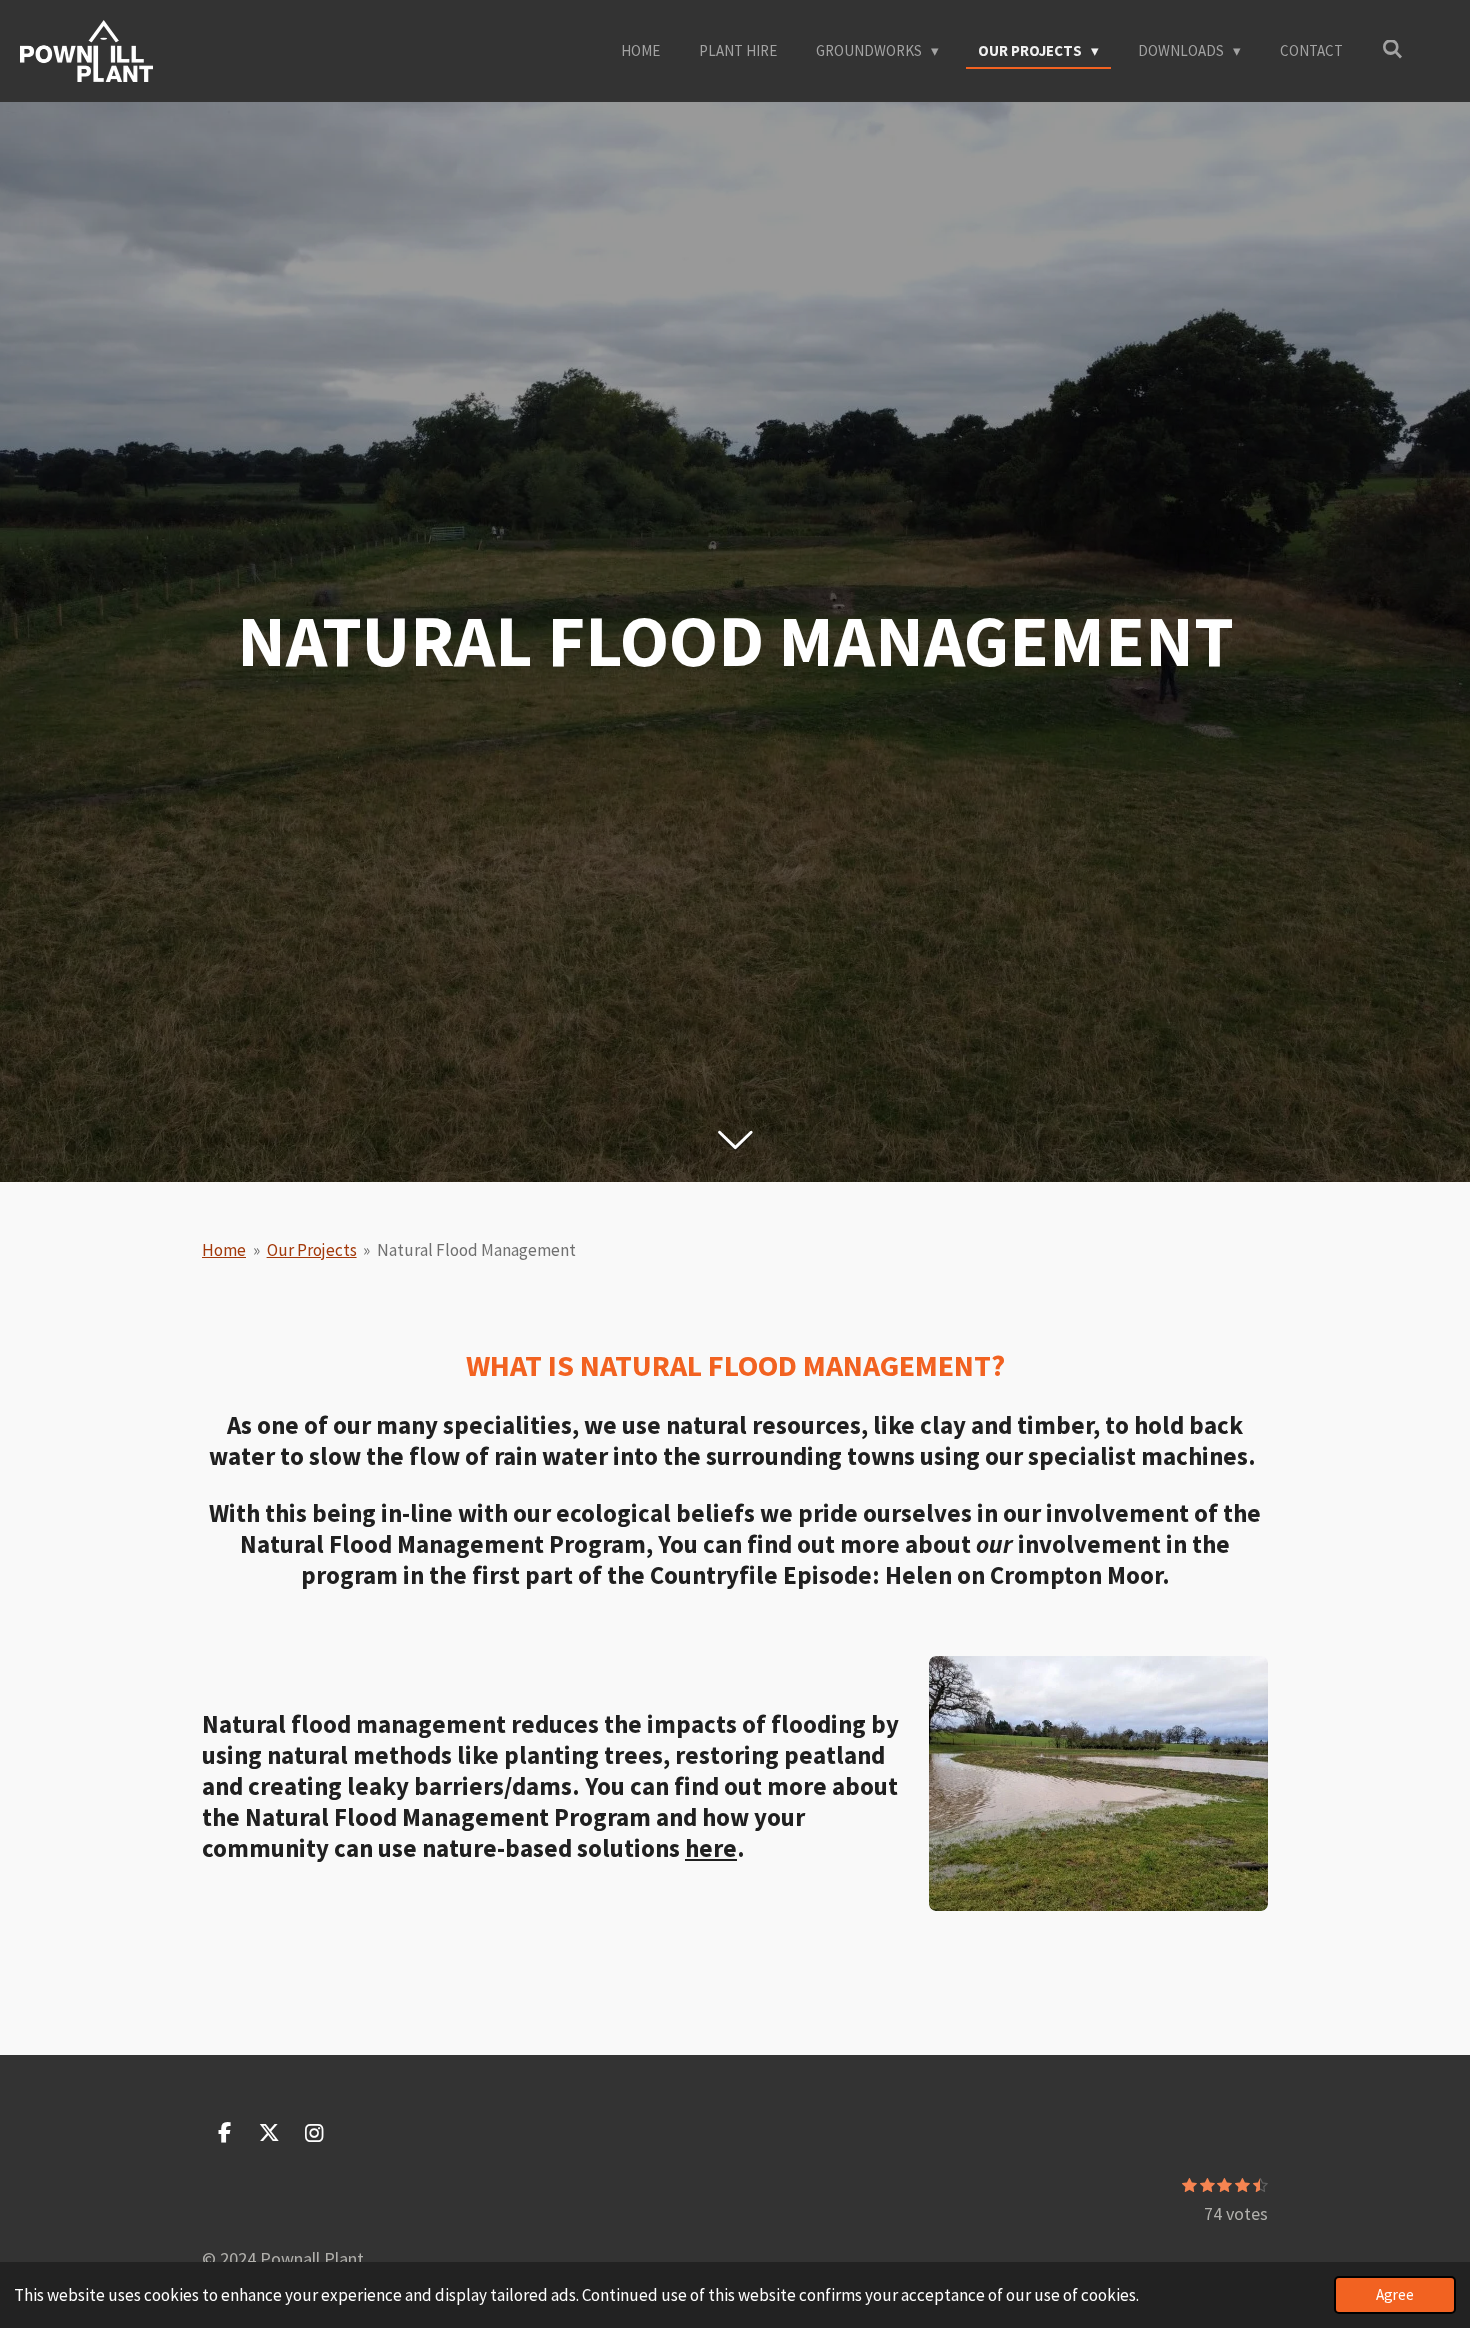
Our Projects (312, 1250)
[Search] (1392, 49)
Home (224, 1250)
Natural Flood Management (476, 1250)
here (711, 1848)
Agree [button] (1395, 2294)
